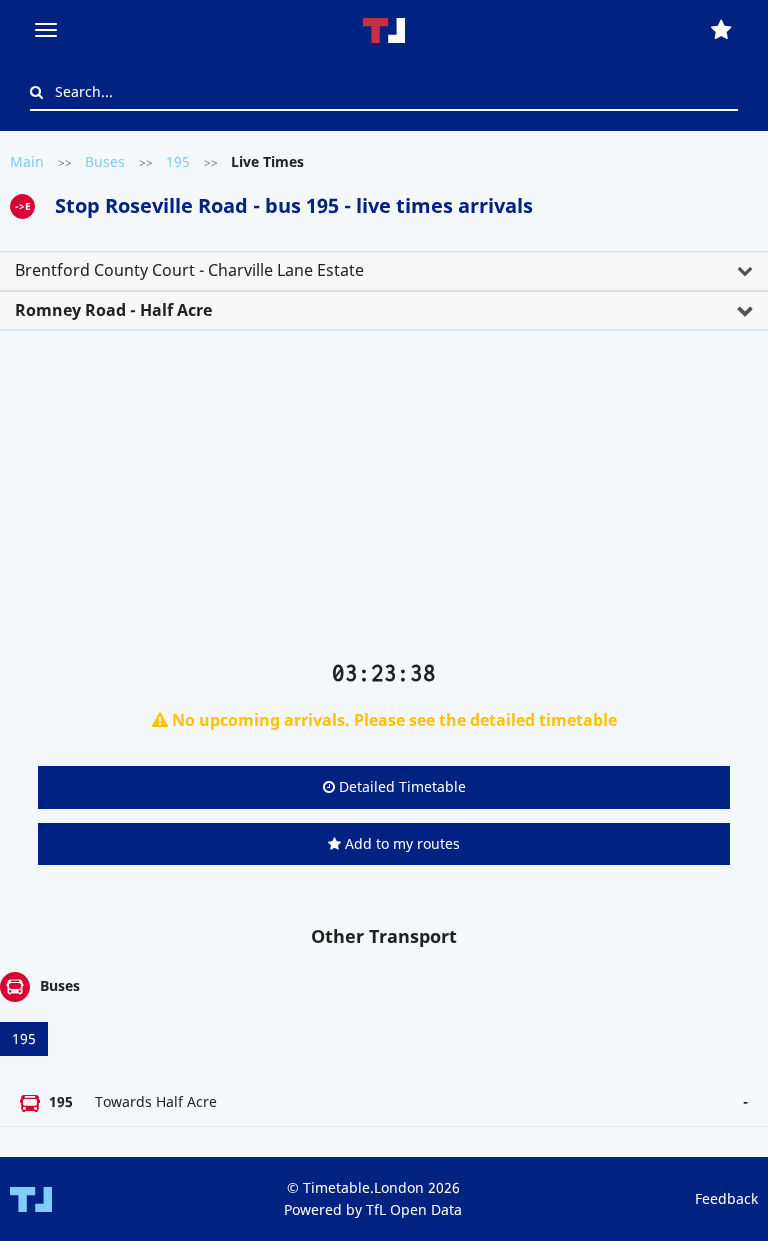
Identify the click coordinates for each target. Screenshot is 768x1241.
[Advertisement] (384, 503)
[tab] (384, 271)
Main (27, 161)
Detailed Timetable (400, 786)
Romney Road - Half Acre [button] (113, 310)
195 (178, 161)
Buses (105, 161)
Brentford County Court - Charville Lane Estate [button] (189, 270)
